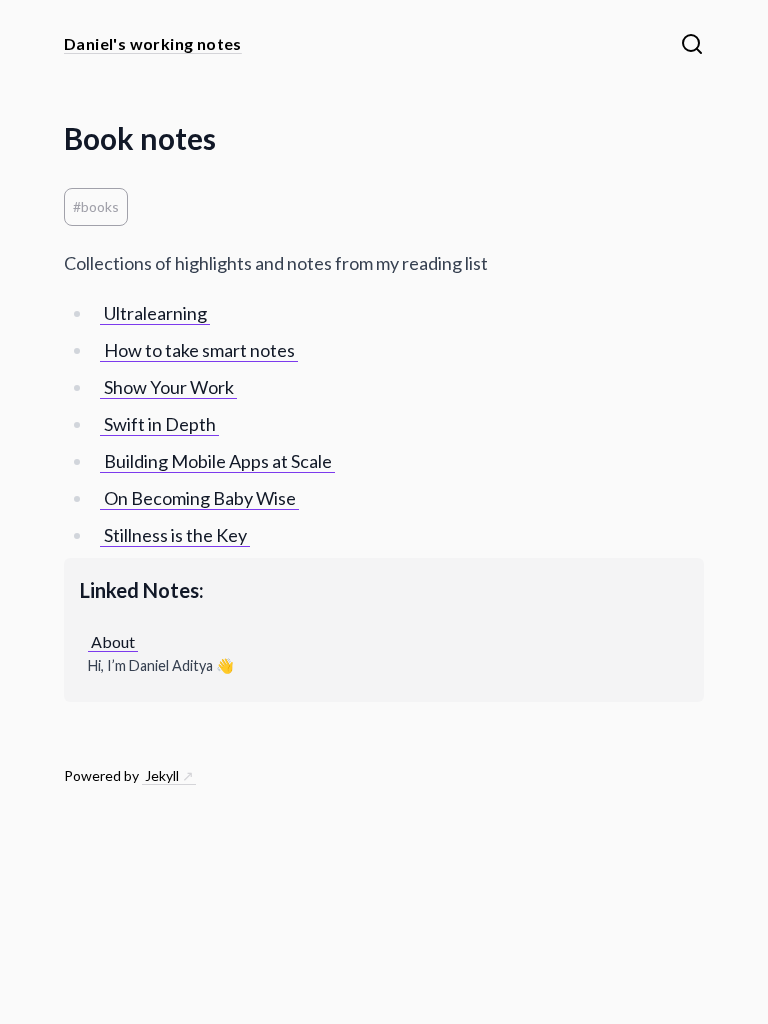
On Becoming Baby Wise (200, 498)
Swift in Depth (160, 424)
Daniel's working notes (153, 43)
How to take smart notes (199, 350)
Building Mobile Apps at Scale (218, 461)
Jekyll (162, 775)
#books (96, 206)
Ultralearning (155, 313)
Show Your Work (169, 387)
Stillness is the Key (175, 535)
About (113, 641)
